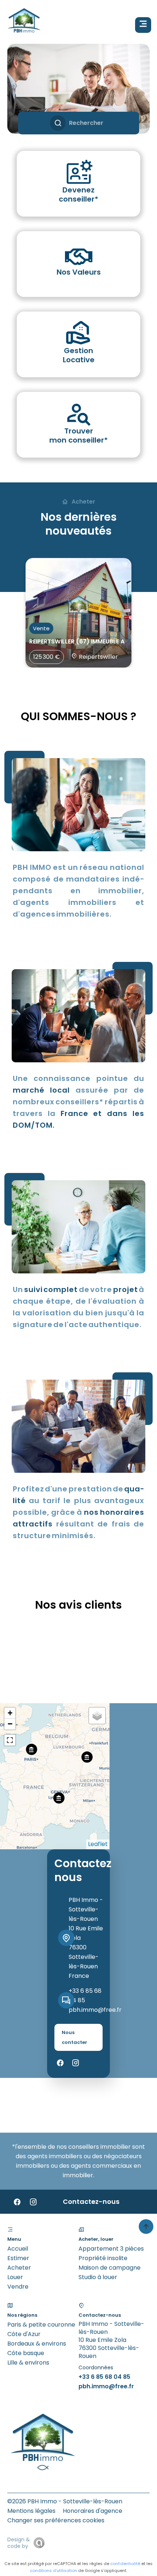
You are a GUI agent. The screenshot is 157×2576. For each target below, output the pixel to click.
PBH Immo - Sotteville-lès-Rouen (86, 1909)
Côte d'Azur (24, 2334)
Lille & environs (28, 2363)
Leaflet (98, 1844)
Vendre (18, 2287)
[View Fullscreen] (10, 1740)
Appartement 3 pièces (111, 2249)
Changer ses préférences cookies (56, 2520)
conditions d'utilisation (53, 2571)
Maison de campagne (110, 2268)
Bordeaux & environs (37, 2344)
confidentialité (125, 2564)
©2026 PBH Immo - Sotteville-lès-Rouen (65, 2501)
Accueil (18, 2249)
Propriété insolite (103, 2258)
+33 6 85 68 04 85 (104, 2377)
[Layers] (97, 1716)
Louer (15, 2277)
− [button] (10, 1724)
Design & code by (19, 2543)
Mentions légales (31, 2511)
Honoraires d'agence (93, 2511)
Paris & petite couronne (41, 2325)
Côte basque (26, 2353)
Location (51, 105)
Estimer (18, 2258)
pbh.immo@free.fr (95, 2010)
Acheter (19, 2268)
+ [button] (10, 1713)
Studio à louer (98, 2277)
